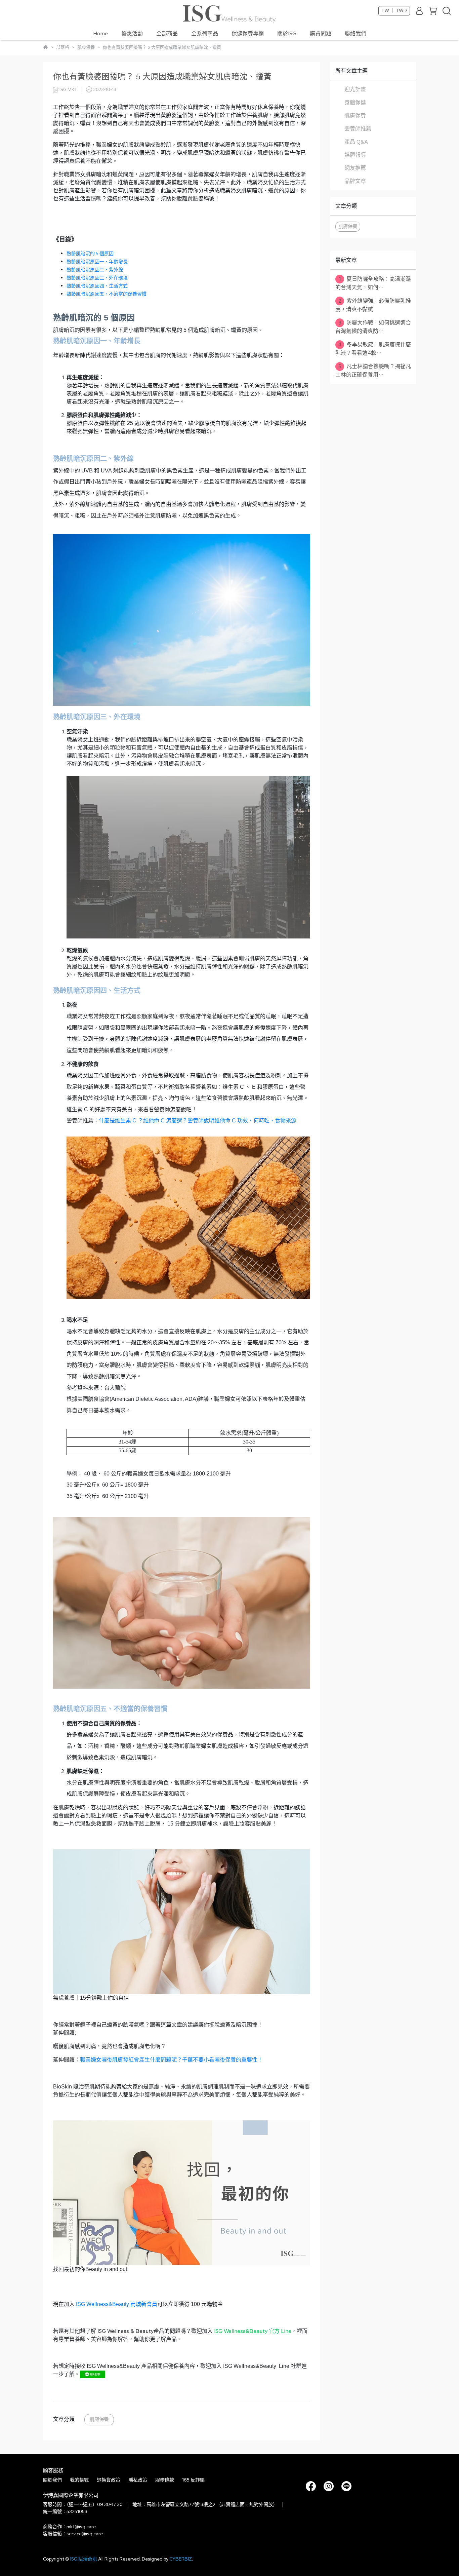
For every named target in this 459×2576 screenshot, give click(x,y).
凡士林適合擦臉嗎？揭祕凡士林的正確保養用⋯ (373, 371)
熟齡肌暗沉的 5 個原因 (90, 254)
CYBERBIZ (181, 2559)
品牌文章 (355, 181)
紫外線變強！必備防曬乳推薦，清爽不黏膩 (373, 305)
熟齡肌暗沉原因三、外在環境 (97, 278)
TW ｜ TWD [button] (394, 11)
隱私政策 (138, 2480)
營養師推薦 (358, 129)
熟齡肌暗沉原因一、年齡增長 (97, 262)
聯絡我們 (356, 33)
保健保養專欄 (248, 33)
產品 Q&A (356, 142)
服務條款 (165, 2480)
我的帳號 (79, 2480)
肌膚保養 (99, 2419)
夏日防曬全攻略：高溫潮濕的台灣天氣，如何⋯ (373, 283)
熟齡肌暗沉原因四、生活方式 (97, 286)
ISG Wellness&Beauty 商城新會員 (117, 2304)
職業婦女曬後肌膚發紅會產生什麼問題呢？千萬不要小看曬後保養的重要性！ (171, 2060)
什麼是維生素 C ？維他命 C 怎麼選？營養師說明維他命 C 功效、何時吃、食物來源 (198, 1121)
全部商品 (167, 33)
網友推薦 (355, 168)
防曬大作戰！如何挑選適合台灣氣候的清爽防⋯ (373, 327)
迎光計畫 (355, 89)
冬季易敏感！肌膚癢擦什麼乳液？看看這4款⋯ (373, 349)
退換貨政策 (109, 2480)
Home (100, 33)
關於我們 (52, 2480)
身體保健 (355, 102)
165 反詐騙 (193, 2480)
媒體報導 (355, 155)
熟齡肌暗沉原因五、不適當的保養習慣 (107, 294)
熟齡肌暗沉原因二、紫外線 (95, 270)
